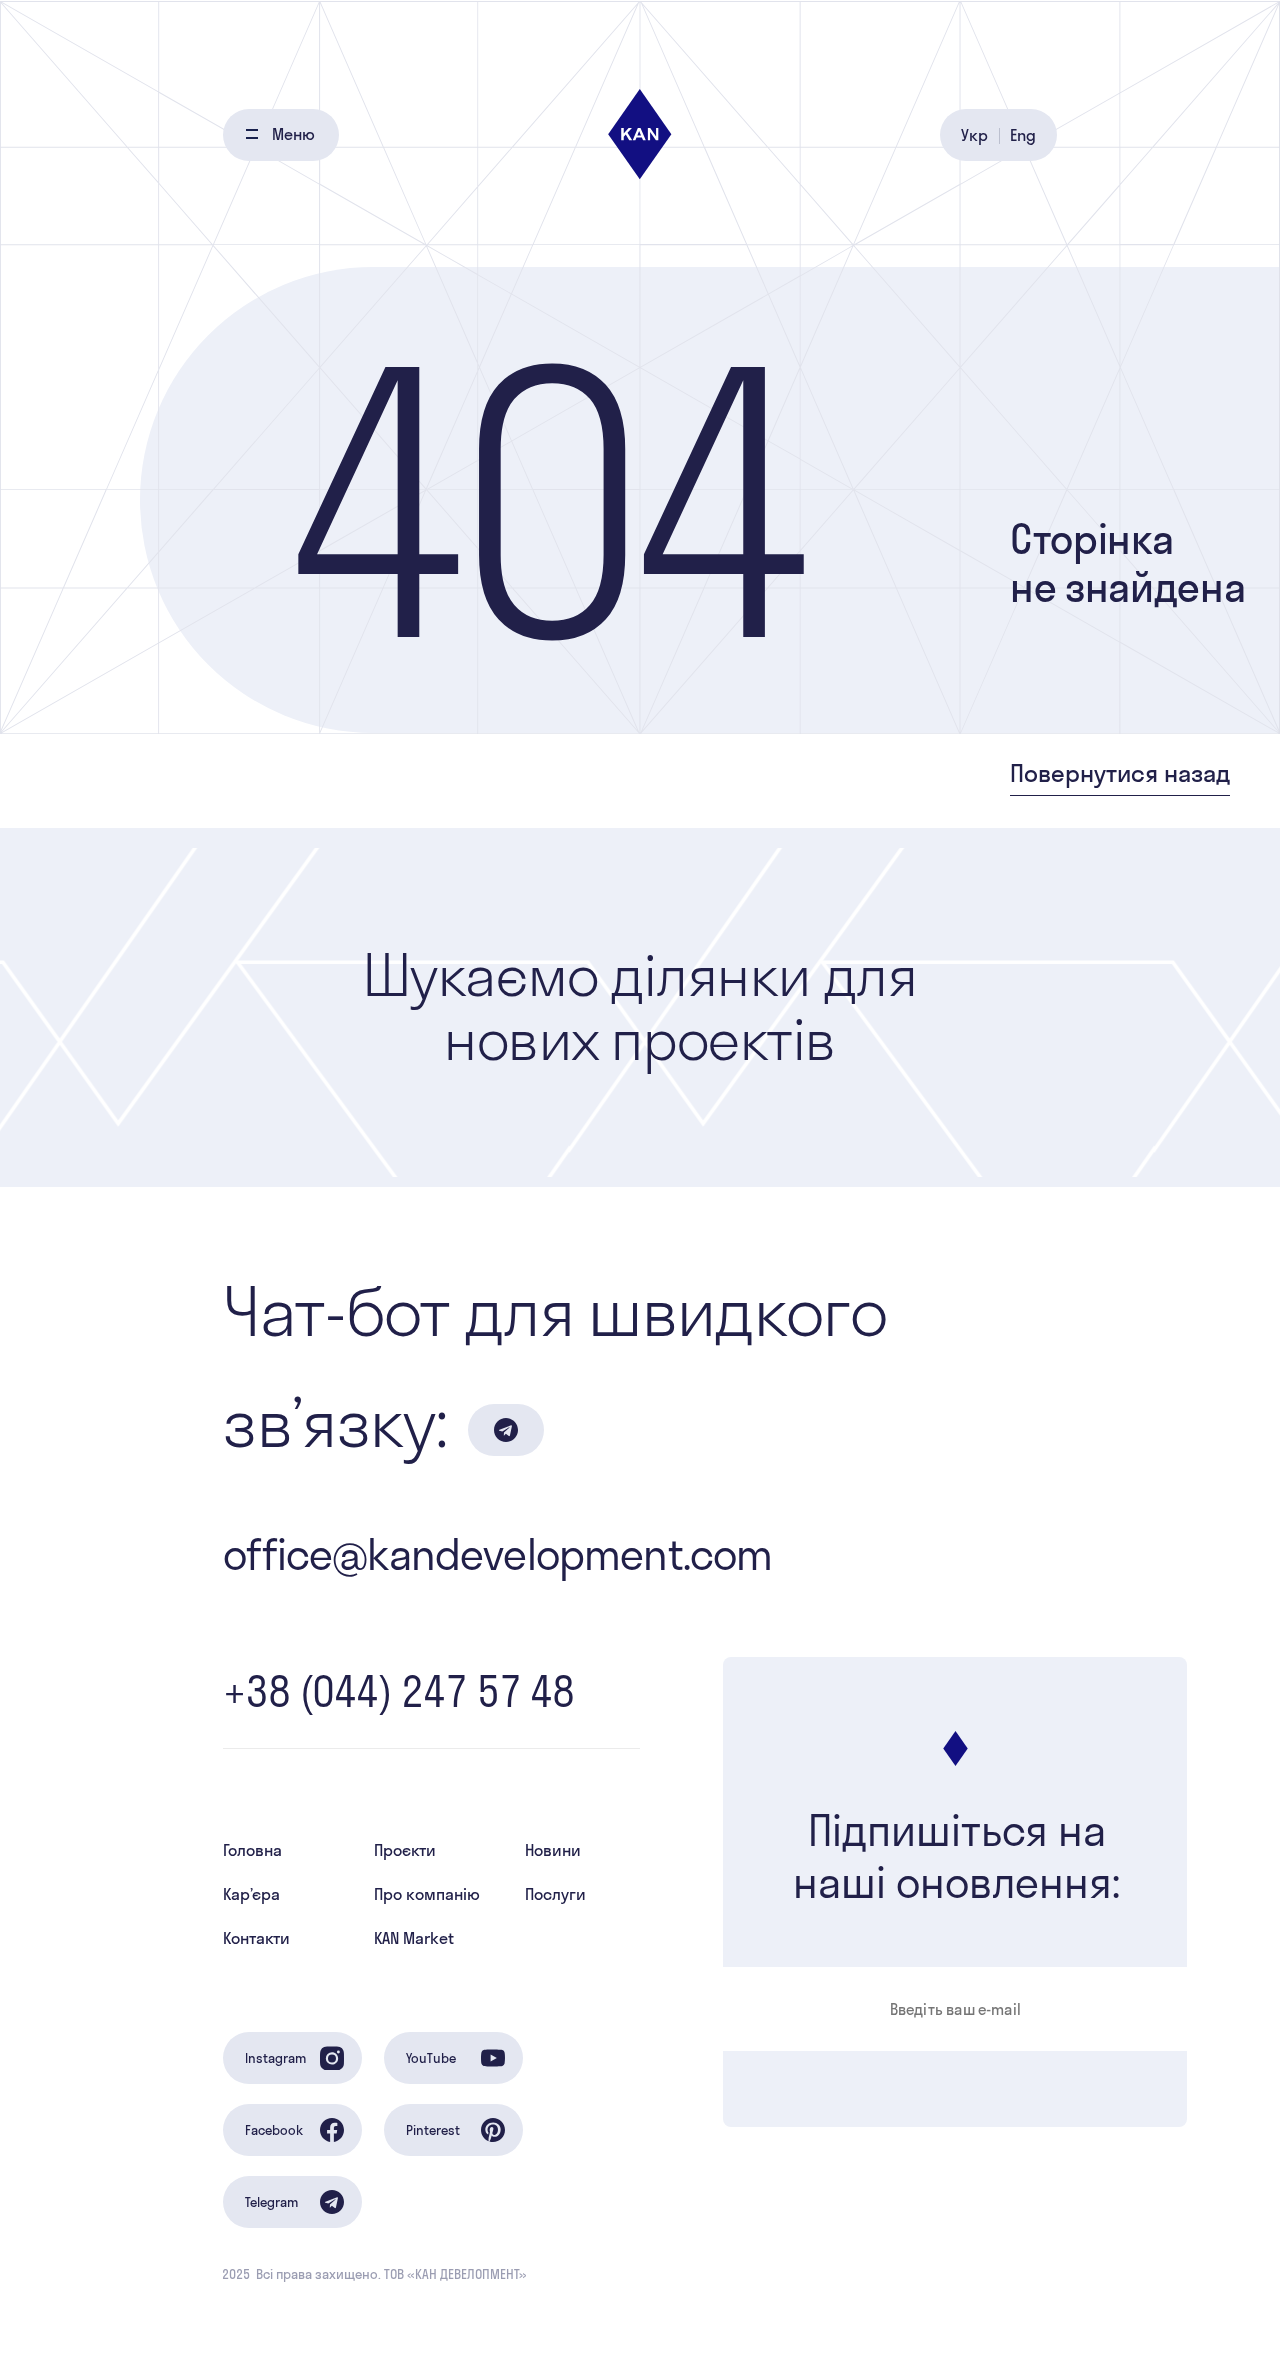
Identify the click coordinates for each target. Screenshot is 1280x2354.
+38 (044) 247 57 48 (398, 1691)
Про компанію (427, 1894)
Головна (252, 1850)
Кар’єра (251, 1894)
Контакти (256, 1938)
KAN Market (414, 1938)
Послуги (555, 1894)
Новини (553, 1850)
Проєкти (405, 1850)
